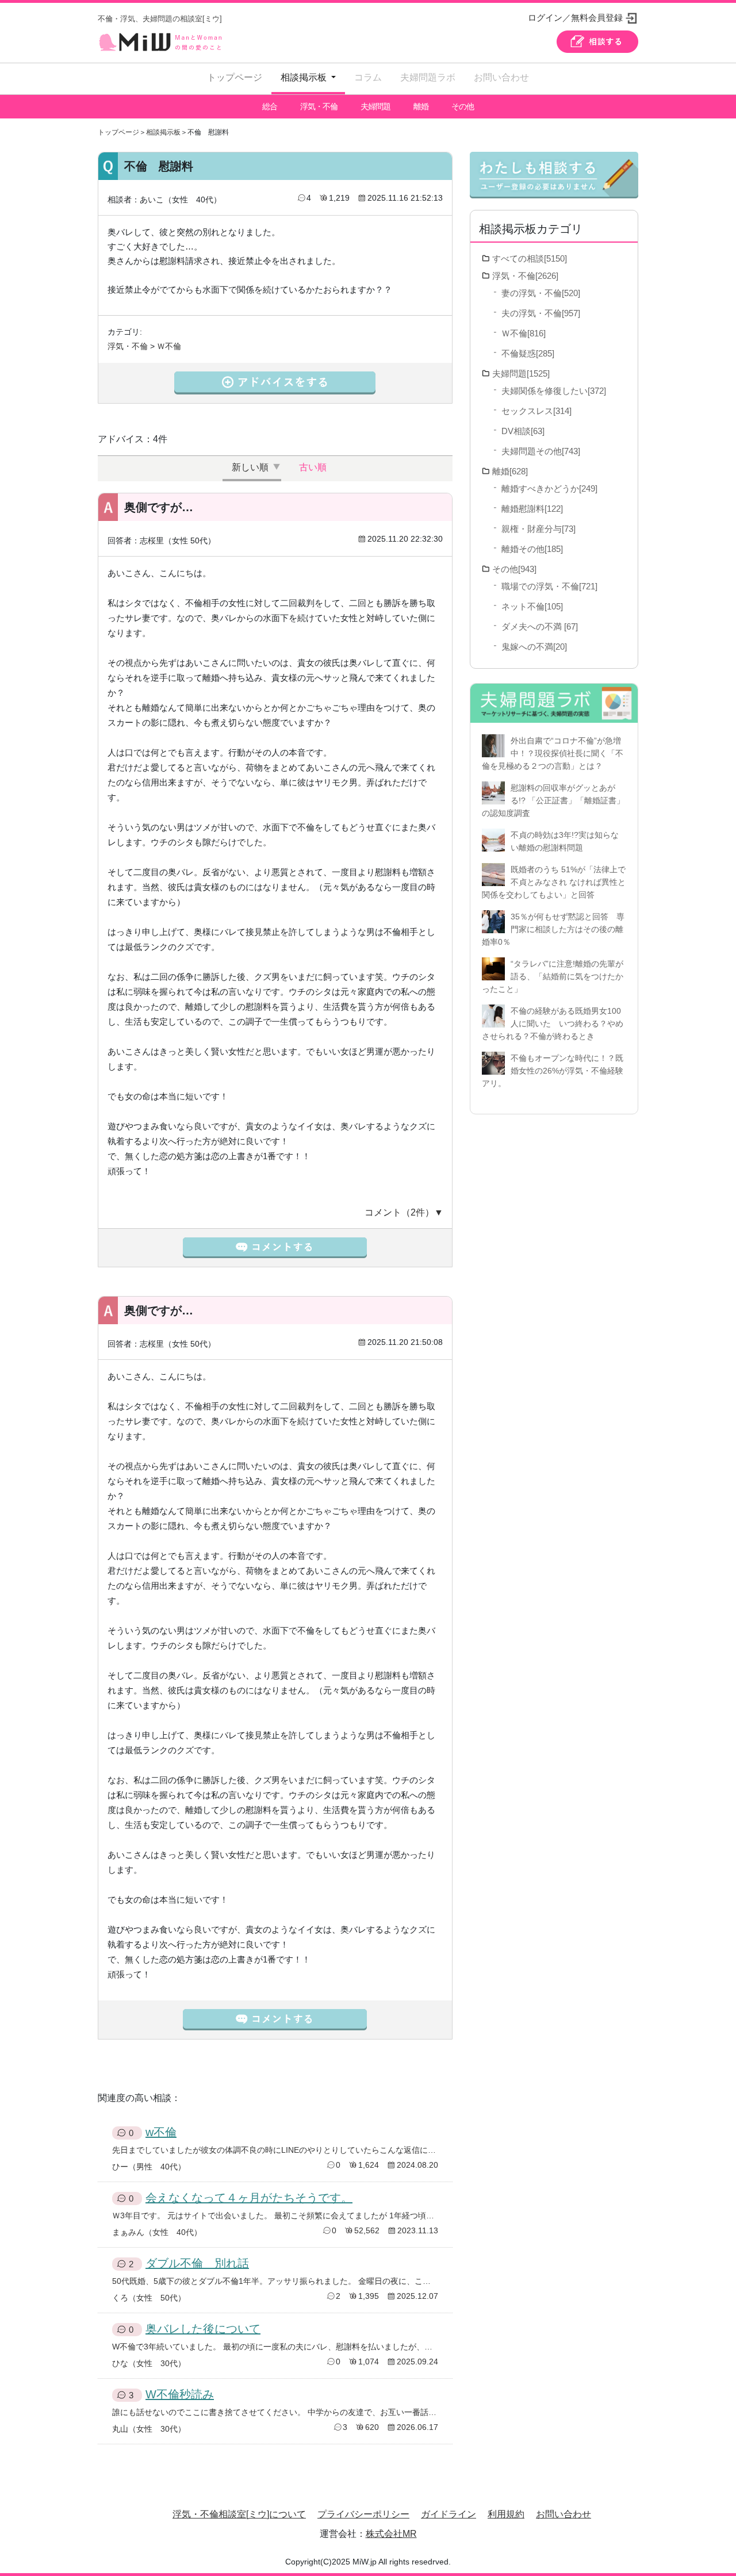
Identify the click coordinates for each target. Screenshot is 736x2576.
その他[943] (514, 569)
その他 (463, 106)
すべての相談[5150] (530, 258)
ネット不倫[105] (532, 606)
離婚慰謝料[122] (532, 509)
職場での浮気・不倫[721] (549, 586)
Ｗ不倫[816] (524, 333)
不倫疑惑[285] (528, 353)
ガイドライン (448, 2514)
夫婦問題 (375, 106)
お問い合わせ (501, 77)
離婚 (421, 106)
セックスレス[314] (536, 411)
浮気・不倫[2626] (525, 276)
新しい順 (250, 467)
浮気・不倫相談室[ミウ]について (239, 2514)
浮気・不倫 (319, 106)
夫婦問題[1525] (521, 373)
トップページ (235, 77)
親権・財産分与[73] (538, 529)
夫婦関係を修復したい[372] (554, 391)
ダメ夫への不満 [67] (540, 626)
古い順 (313, 467)
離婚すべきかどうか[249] (549, 488)
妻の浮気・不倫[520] (541, 293)
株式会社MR (391, 2534)
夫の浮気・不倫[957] (541, 313)
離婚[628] (510, 471)
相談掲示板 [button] (305, 77)
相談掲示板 (163, 132)
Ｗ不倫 (169, 346)
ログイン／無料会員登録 (575, 18)
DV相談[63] (523, 431)
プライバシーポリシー (363, 2514)
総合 (270, 106)
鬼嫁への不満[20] (534, 647)
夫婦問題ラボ (428, 77)
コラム (368, 77)
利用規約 (506, 2514)
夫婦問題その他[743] (541, 451)
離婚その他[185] (532, 549)
